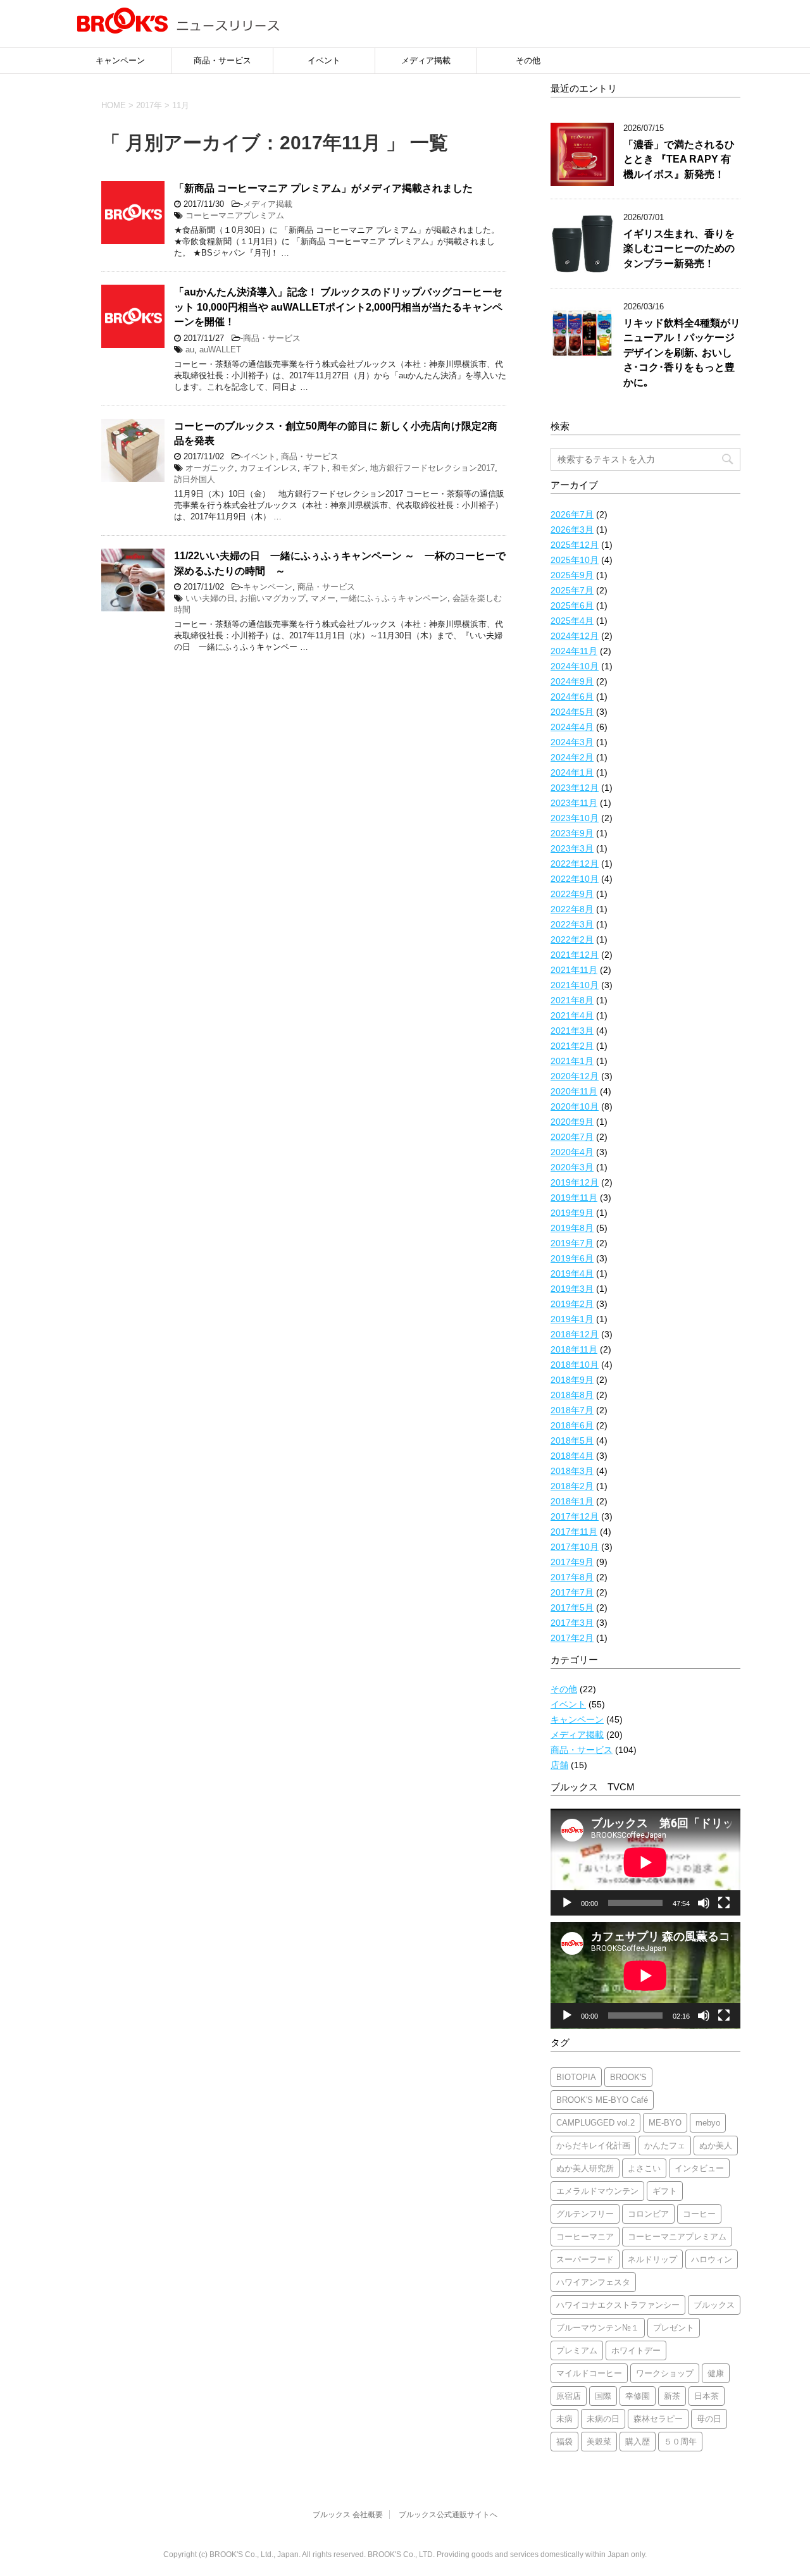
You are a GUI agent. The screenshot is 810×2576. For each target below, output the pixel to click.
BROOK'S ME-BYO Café (602, 2100)
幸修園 (638, 2396)
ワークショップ (665, 2373)
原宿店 (569, 2396)
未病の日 (603, 2419)
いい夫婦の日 (210, 598)
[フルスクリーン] (724, 1903)
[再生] (567, 1903)
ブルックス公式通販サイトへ (448, 2515)
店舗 (559, 1765)
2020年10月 (575, 1106)
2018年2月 (572, 1486)
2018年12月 (575, 1334)
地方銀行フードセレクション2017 (433, 468)
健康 (716, 2373)
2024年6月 (572, 697)
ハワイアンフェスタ (593, 2282)
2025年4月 (572, 621)
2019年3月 (572, 1289)
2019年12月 (575, 1182)
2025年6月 (572, 605)
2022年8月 (572, 909)
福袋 (564, 2442)
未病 (564, 2419)
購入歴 (638, 2442)
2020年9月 (572, 1122)
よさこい (644, 2168)
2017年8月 (572, 1577)
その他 (528, 60)
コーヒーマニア (585, 2237)
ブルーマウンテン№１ (598, 2328)
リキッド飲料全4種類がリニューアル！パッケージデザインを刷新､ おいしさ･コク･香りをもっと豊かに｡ (682, 353)
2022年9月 (572, 894)
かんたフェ (665, 2146)
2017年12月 (575, 1516)
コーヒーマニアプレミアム (235, 215)
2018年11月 (574, 1349)
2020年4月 (572, 1152)
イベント (324, 60)
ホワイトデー (636, 2350)
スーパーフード (585, 2259)
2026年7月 (572, 514)
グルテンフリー (585, 2214)
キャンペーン (120, 60)
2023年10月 (575, 818)
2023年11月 (574, 803)
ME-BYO (665, 2123)
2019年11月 (574, 1198)
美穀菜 (599, 2442)
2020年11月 (574, 1091)
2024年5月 (572, 712)
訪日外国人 (195, 479)
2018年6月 (572, 1425)
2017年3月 (572, 1623)
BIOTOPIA (576, 2077)
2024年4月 (572, 727)
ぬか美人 (716, 2146)
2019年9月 (572, 1213)
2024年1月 (572, 772)
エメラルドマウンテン (597, 2191)
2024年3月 (572, 742)
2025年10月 (575, 560)
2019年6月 (572, 1258)
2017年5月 (572, 1607)
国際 (603, 2396)
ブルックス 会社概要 (348, 2515)
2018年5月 (572, 1440)
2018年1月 (572, 1501)
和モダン (349, 468)
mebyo (708, 2123)
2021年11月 (574, 970)
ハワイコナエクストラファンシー (618, 2305)
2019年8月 (572, 1228)
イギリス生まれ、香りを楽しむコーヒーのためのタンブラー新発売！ (679, 249)
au (190, 350)
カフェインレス (269, 468)
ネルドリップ (652, 2259)
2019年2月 (572, 1304)
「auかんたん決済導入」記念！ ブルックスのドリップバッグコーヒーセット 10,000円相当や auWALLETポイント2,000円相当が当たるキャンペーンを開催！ (338, 307)
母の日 (709, 2419)
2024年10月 (575, 666)
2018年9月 (572, 1380)
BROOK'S (628, 2077)
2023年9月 (572, 833)
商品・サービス (222, 60)
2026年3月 (572, 529)
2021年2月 (572, 1046)
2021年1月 (572, 1061)
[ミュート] (704, 1903)
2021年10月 (575, 985)
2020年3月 (572, 1167)
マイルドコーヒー (589, 2373)
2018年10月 (575, 1365)
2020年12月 (575, 1076)
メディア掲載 (426, 60)
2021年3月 (572, 1031)
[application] (645, 1862)
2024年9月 (572, 681)
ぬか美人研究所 (585, 2168)
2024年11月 (574, 651)
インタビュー (699, 2168)
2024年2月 (572, 757)
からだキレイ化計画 (593, 2146)
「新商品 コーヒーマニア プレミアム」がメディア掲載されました (323, 188)
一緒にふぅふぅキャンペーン (394, 598)
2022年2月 (572, 939)
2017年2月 (572, 1638)
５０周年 (680, 2442)
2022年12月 (575, 864)
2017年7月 (572, 1592)
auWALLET (220, 350)
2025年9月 (572, 575)
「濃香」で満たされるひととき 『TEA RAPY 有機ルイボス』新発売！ (679, 159)
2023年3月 (572, 848)
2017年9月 (572, 1562)
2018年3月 (572, 1471)
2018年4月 (572, 1456)
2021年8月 (572, 1000)
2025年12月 (575, 545)
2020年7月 (572, 1137)
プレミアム (577, 2350)
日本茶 (707, 2396)
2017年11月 (574, 1532)
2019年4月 (572, 1273)
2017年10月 (575, 1547)
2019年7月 (572, 1243)
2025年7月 (572, 590)
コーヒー (699, 2214)
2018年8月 (572, 1395)
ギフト (315, 468)
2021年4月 (572, 1015)
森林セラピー (658, 2419)
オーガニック (210, 468)
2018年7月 (572, 1410)
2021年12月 (575, 955)
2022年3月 (572, 924)
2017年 (149, 105)
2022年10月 (575, 879)
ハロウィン (712, 2259)
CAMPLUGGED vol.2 (595, 2123)
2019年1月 (572, 1319)
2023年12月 (575, 788)
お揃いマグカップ (273, 598)
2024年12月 (575, 636)
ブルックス (714, 2305)
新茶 (672, 2396)
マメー (323, 598)
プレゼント (674, 2328)
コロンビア (648, 2214)
